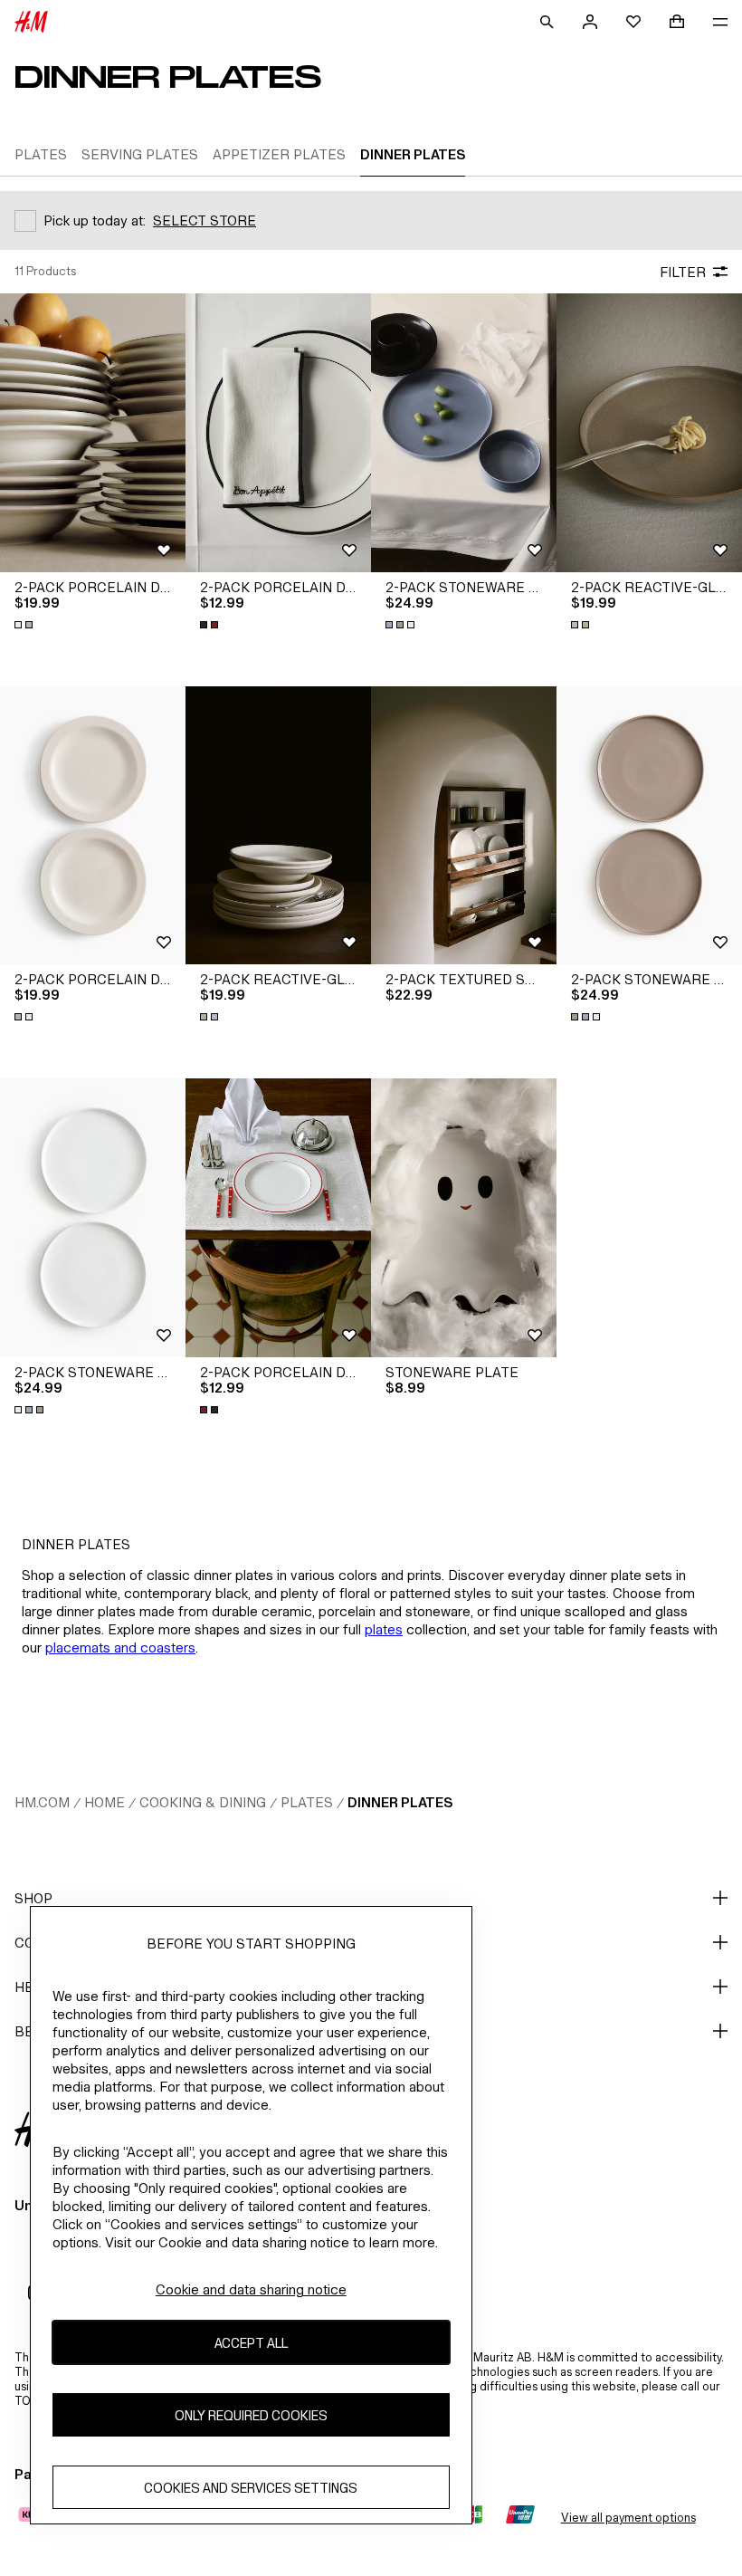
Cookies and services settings (251, 2488)
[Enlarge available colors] (25, 625)
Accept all (251, 2343)
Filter (683, 272)
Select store (205, 220)
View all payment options (628, 2518)
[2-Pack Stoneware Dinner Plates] (464, 433)
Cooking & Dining (203, 1802)
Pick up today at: (95, 220)
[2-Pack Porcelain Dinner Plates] (93, 433)
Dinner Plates (400, 1802)
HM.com (42, 1802)
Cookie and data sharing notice (251, 2289)
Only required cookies (251, 2415)
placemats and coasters (120, 1647)
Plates (307, 1802)
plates (384, 1629)
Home (105, 1802)
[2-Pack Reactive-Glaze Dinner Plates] (649, 433)
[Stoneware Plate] (464, 1218)
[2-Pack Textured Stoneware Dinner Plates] (464, 826)
